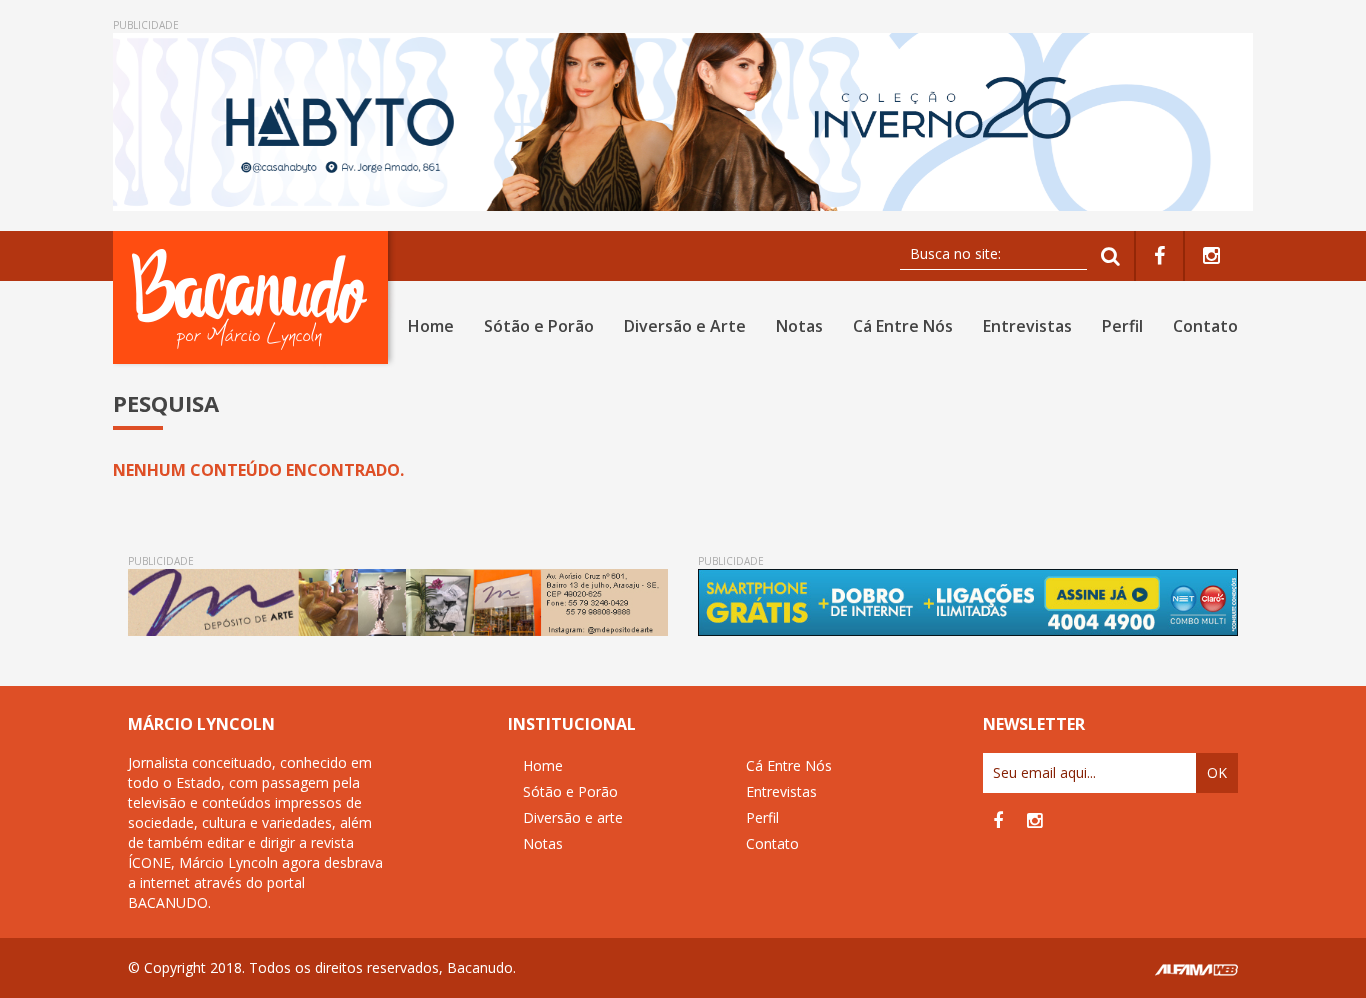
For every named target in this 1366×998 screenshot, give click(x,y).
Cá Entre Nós (903, 326)
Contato (1205, 326)
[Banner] (683, 122)
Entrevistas (1027, 326)
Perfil (1122, 326)
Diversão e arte (573, 817)
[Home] (254, 297)
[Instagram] (1211, 256)
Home (431, 326)
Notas (799, 326)
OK (1217, 772)
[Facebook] (1159, 256)
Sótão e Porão (539, 326)
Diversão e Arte (685, 326)
